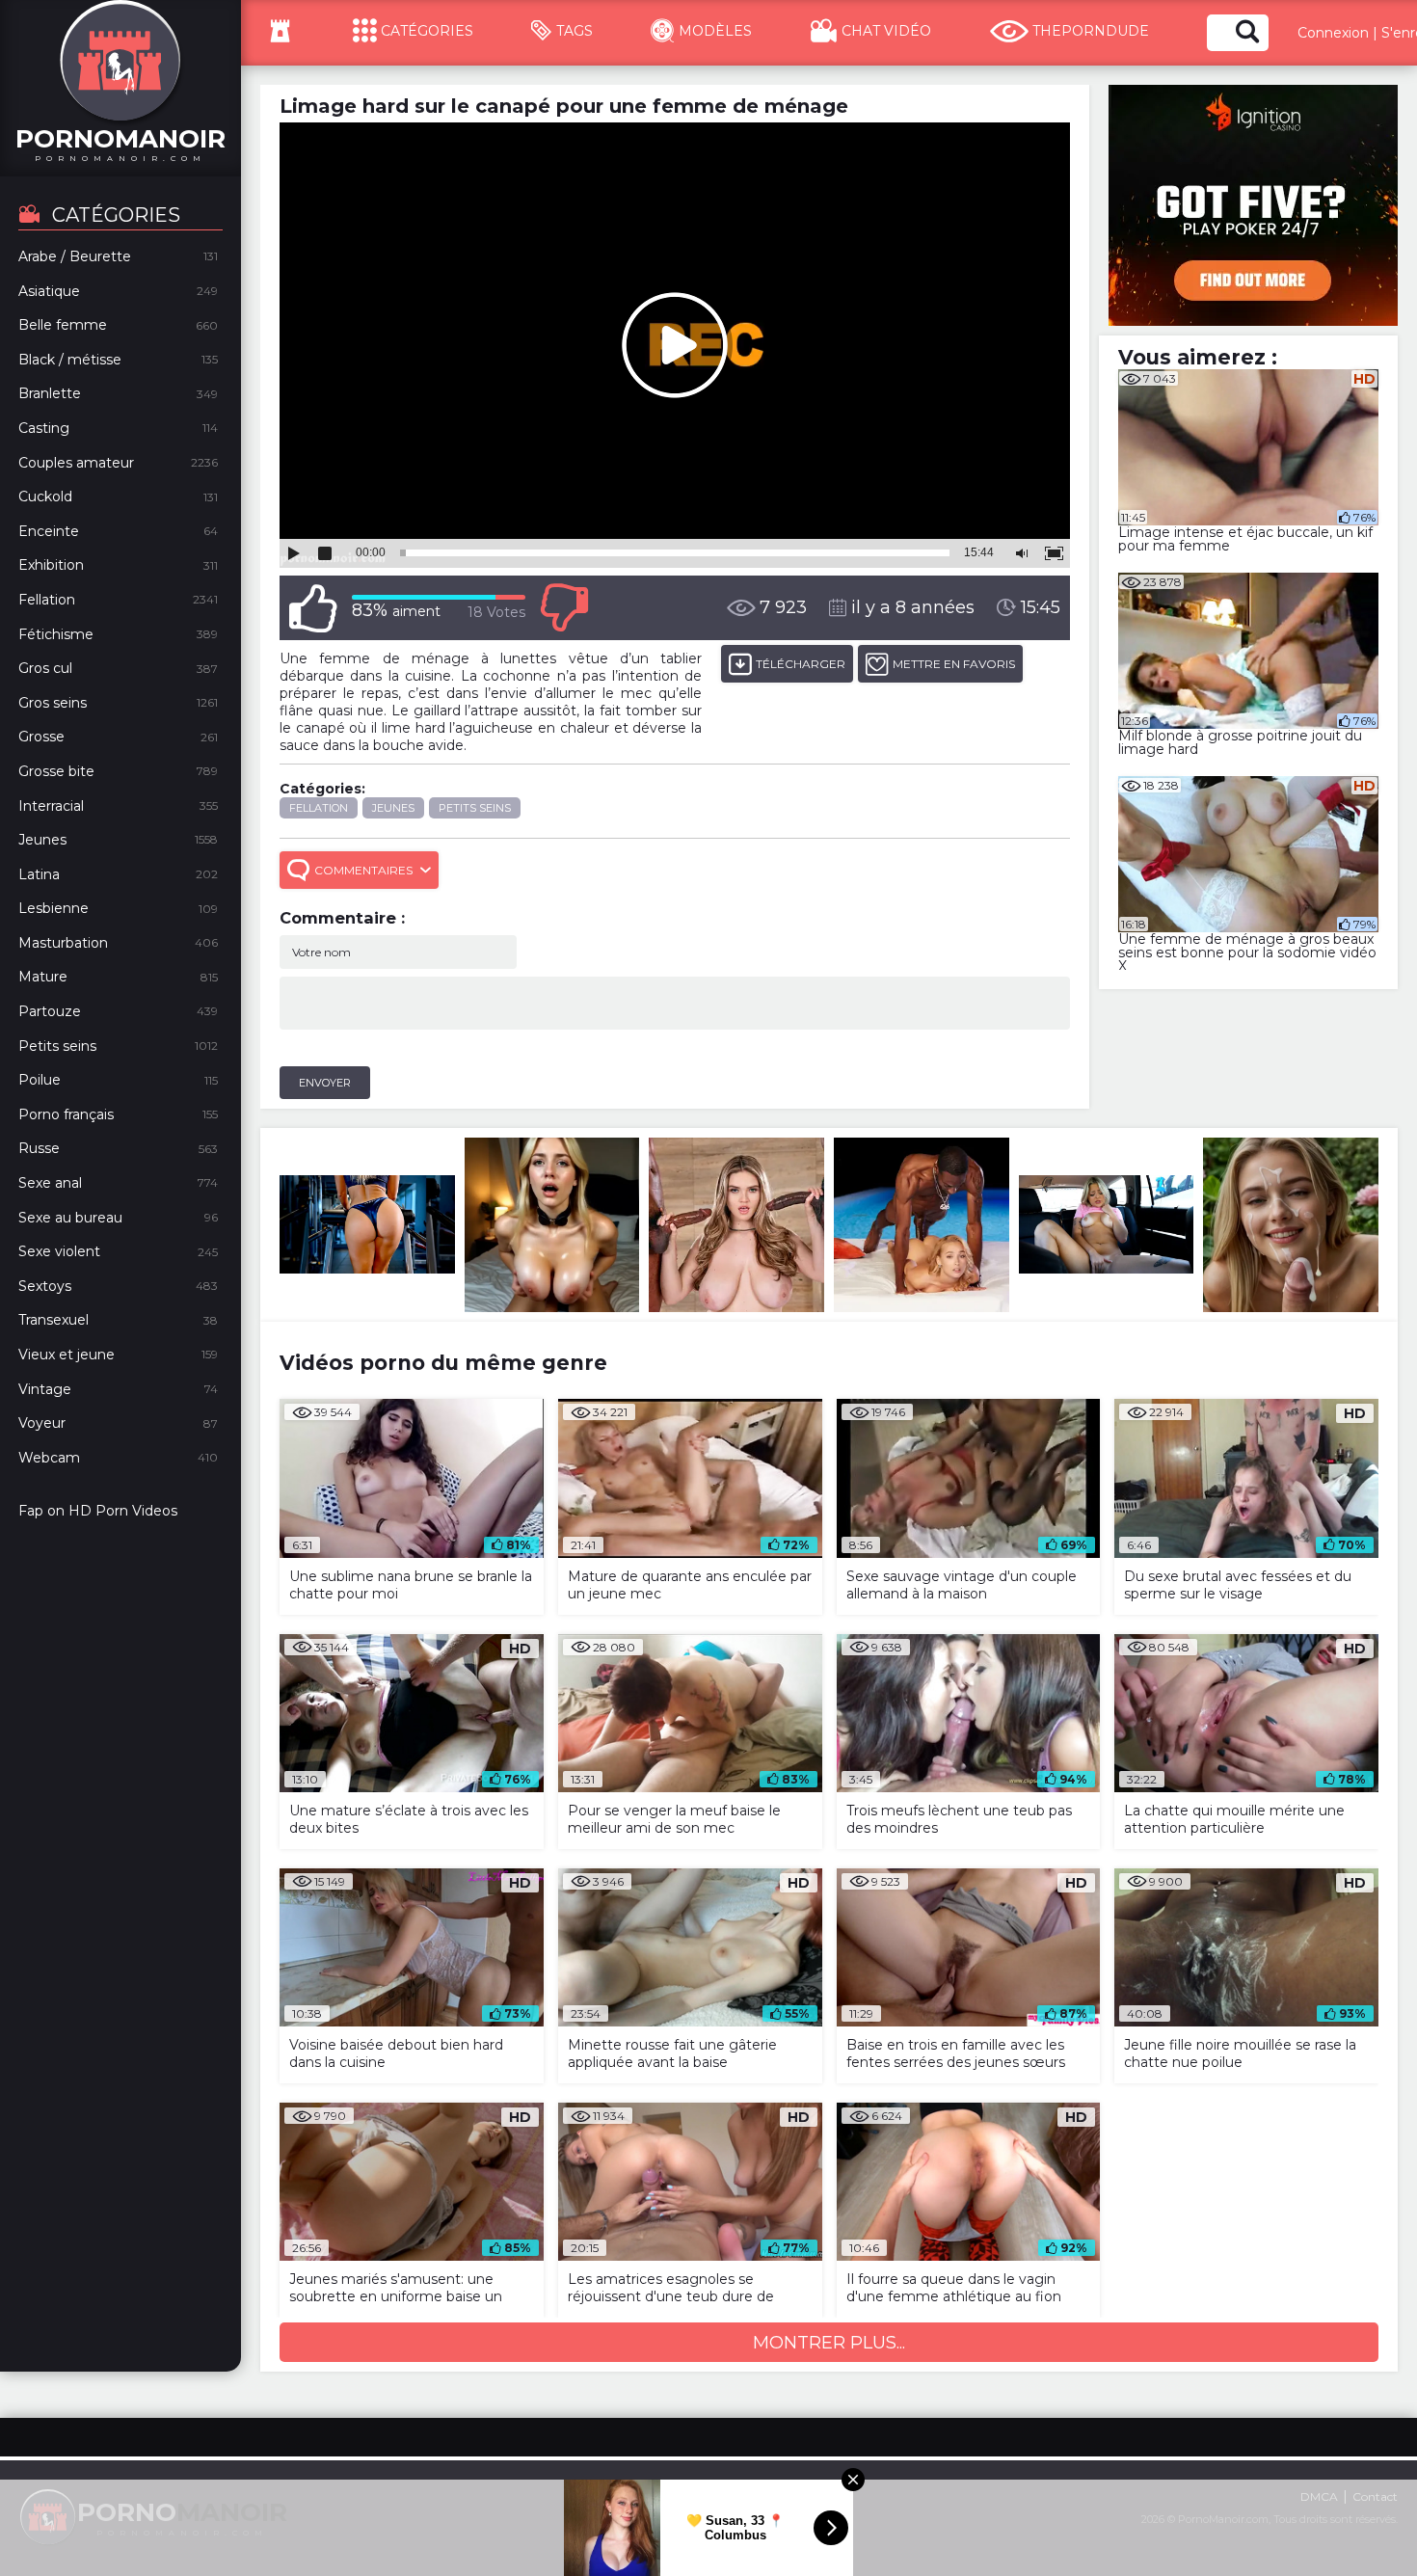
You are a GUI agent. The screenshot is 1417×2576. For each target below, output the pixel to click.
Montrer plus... (829, 2343)
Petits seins (475, 808)
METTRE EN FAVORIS (954, 664)
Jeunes (393, 808)
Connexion (1333, 33)
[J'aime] (313, 608)
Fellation (319, 808)
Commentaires (363, 870)
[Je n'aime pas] (564, 608)
